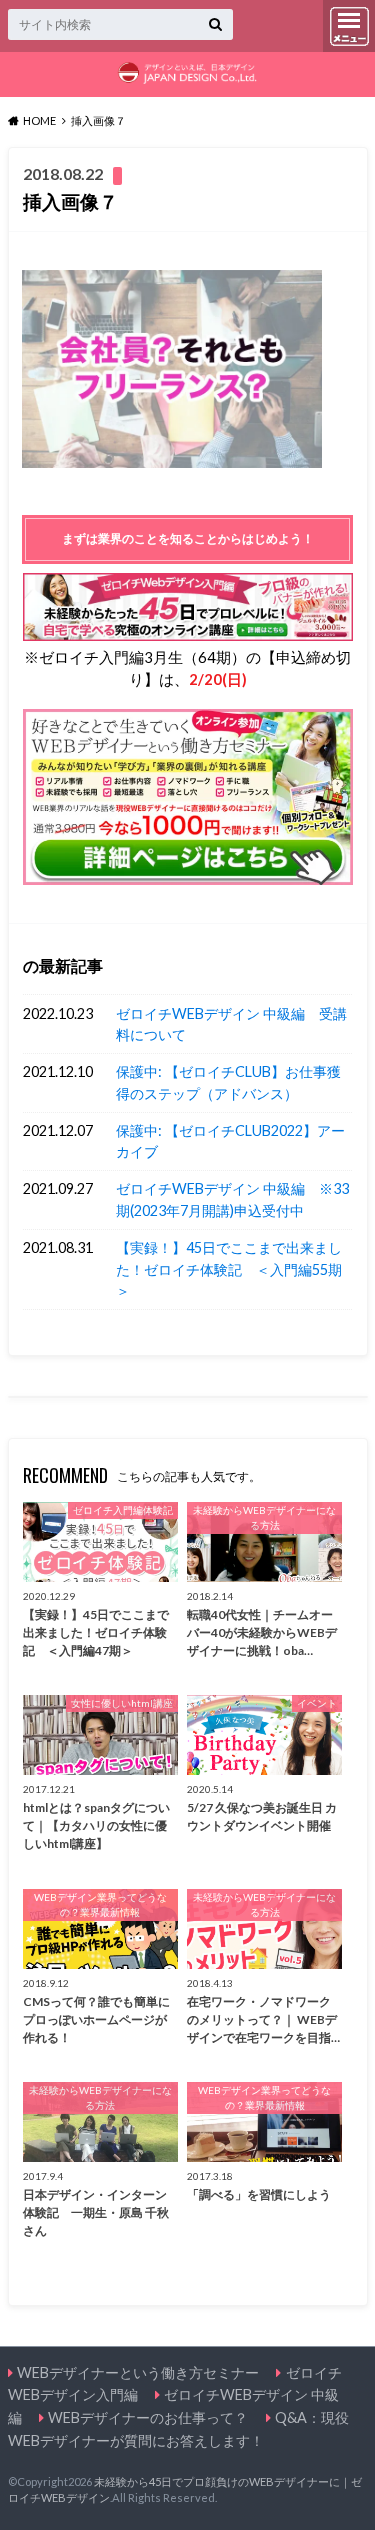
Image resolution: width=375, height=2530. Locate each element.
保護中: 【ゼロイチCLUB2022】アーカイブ (230, 1141)
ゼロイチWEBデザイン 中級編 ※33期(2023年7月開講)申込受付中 (232, 1199)
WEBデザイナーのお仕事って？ (148, 2417)
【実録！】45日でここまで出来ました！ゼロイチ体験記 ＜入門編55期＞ (229, 1269)
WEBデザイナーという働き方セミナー (138, 2372)
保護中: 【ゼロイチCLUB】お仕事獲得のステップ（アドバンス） (228, 1082)
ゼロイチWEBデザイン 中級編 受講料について (231, 1024)
